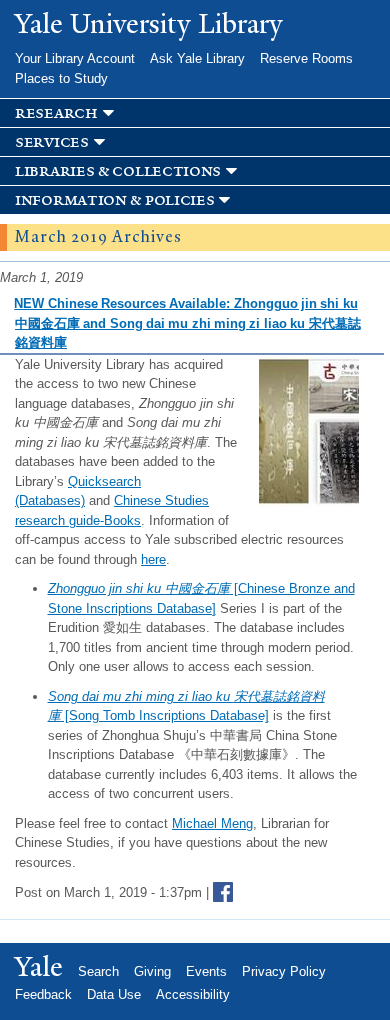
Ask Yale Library (197, 58)
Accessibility (193, 994)
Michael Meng (212, 823)
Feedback (43, 994)
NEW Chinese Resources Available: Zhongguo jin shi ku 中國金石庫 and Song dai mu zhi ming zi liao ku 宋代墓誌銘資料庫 (187, 323)
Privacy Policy (284, 971)
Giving (152, 971)
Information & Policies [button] (114, 200)
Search (98, 971)
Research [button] (56, 113)
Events (206, 971)
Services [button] (52, 142)
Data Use (114, 994)
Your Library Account (75, 58)
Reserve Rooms (306, 58)
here (153, 559)
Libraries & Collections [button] (118, 171)
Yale (39, 967)
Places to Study (61, 78)
